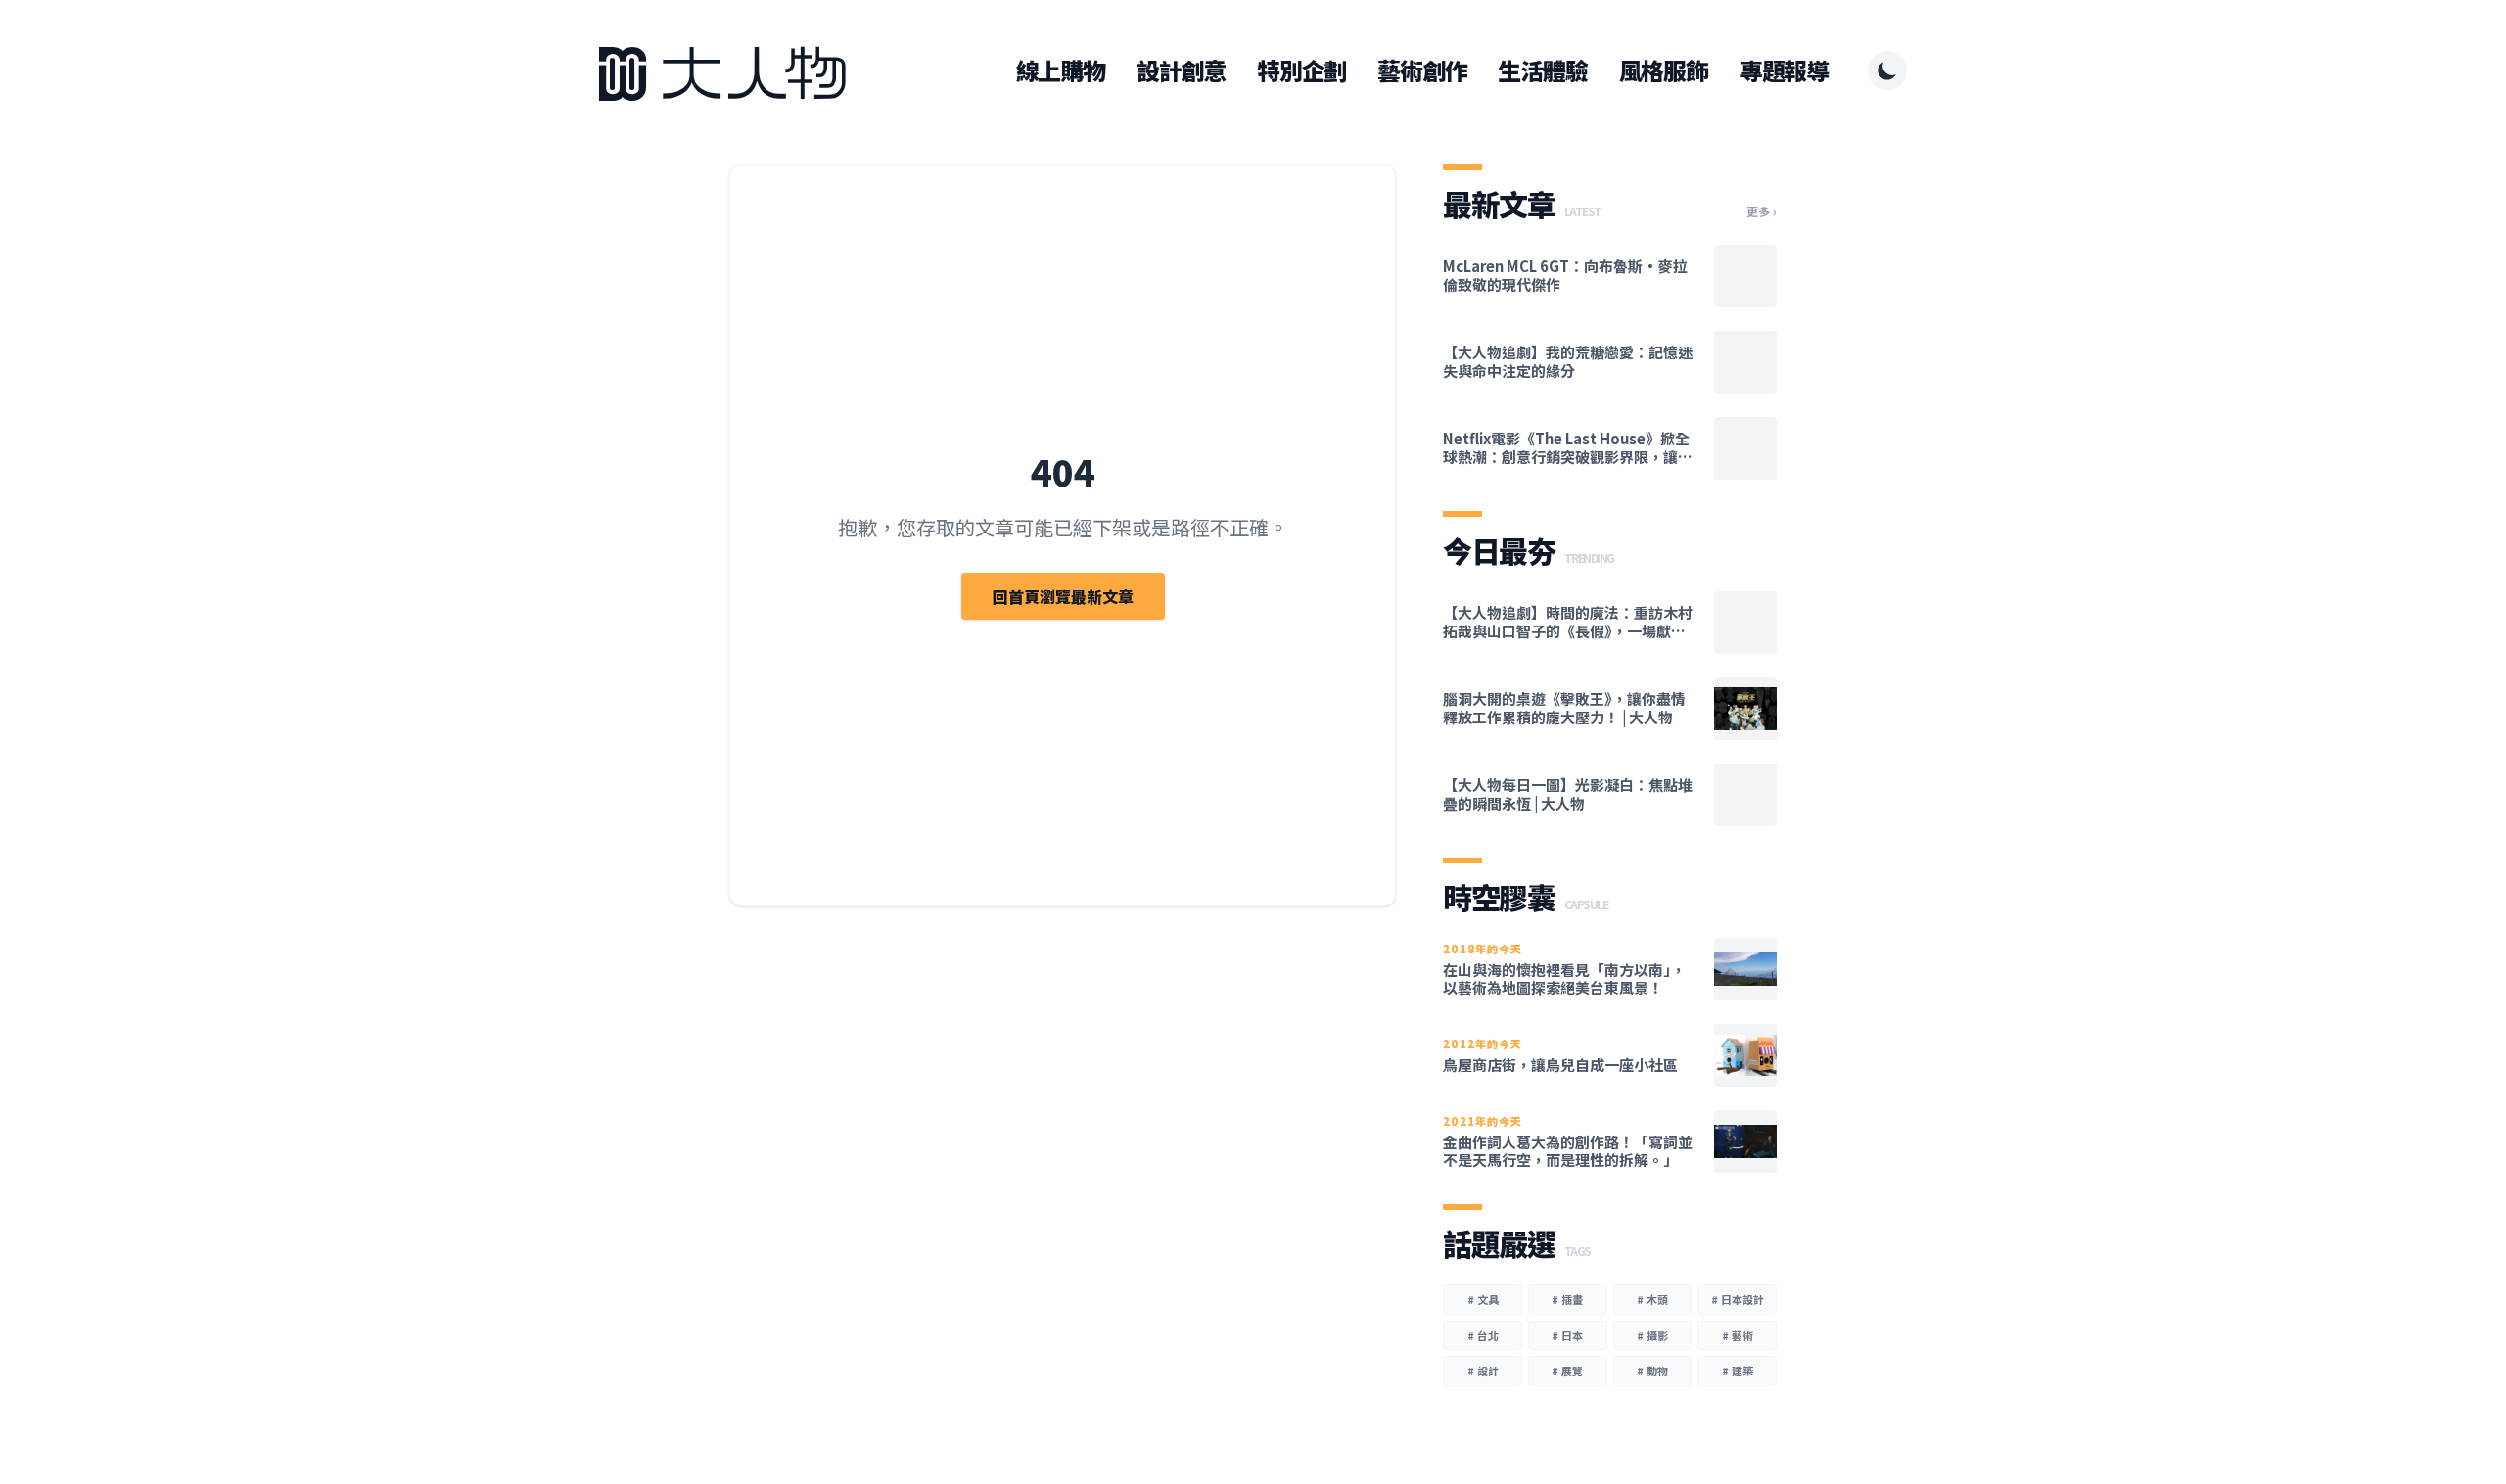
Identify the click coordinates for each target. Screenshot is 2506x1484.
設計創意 (1181, 70)
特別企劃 (1301, 70)
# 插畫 (1567, 1299)
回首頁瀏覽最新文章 (1063, 596)
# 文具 (1483, 1299)
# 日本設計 (1738, 1299)
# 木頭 (1652, 1299)
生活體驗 (1542, 70)
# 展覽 (1567, 1370)
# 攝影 (1652, 1335)
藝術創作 (1422, 70)
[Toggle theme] (1887, 70)
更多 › (1762, 211)
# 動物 (1652, 1370)
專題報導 (1784, 70)
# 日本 (1567, 1335)
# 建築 (1738, 1370)
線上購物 (1061, 70)
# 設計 (1483, 1370)
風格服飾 (1664, 70)
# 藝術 (1738, 1335)
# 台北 (1483, 1335)
